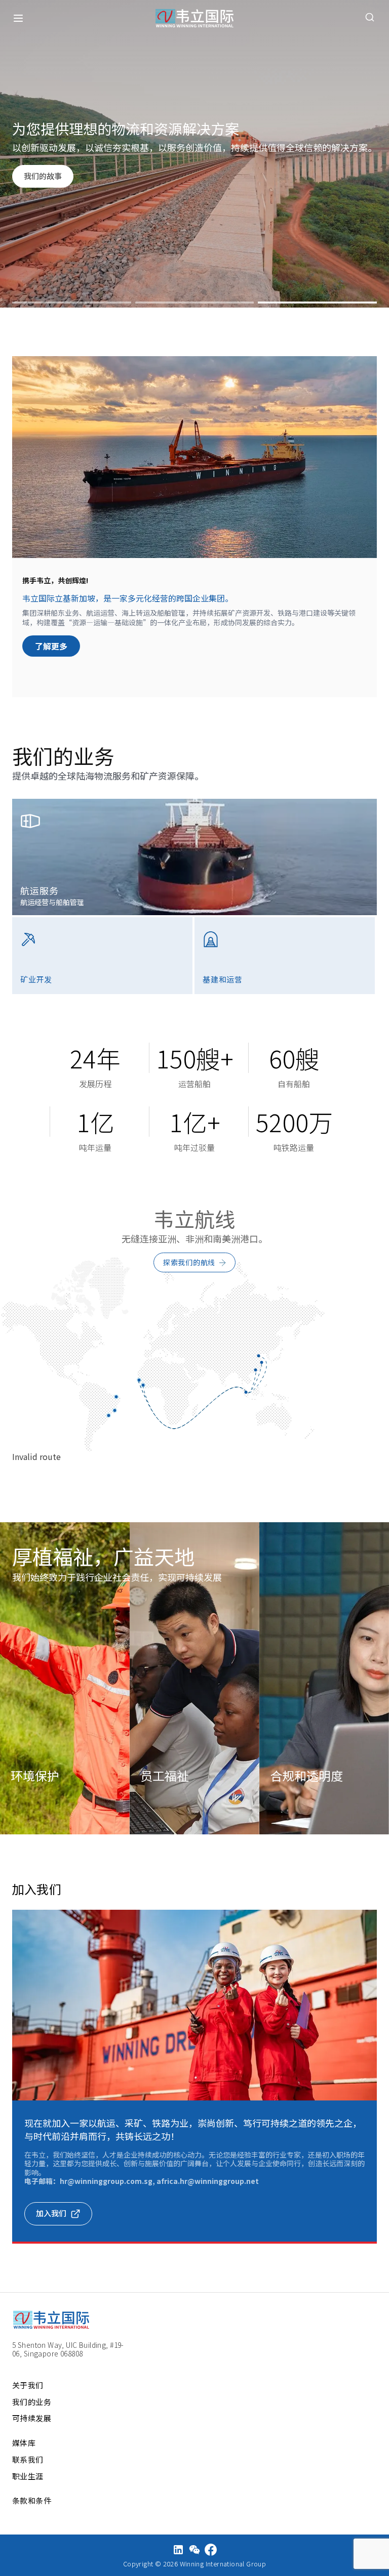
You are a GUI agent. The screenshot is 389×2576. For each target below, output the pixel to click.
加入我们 (51, 2213)
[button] (72, 303)
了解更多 (51, 646)
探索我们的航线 (189, 1262)
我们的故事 (43, 176)
